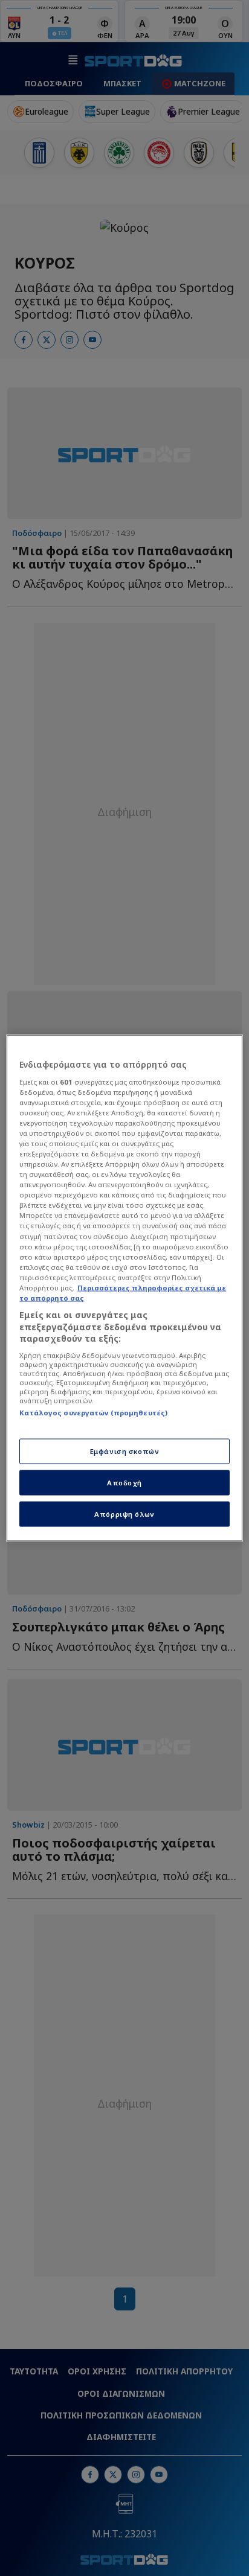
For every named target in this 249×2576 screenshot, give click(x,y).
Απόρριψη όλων (124, 1514)
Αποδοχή (124, 1483)
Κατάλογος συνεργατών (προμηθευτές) (93, 1412)
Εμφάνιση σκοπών (125, 1451)
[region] (124, 1288)
